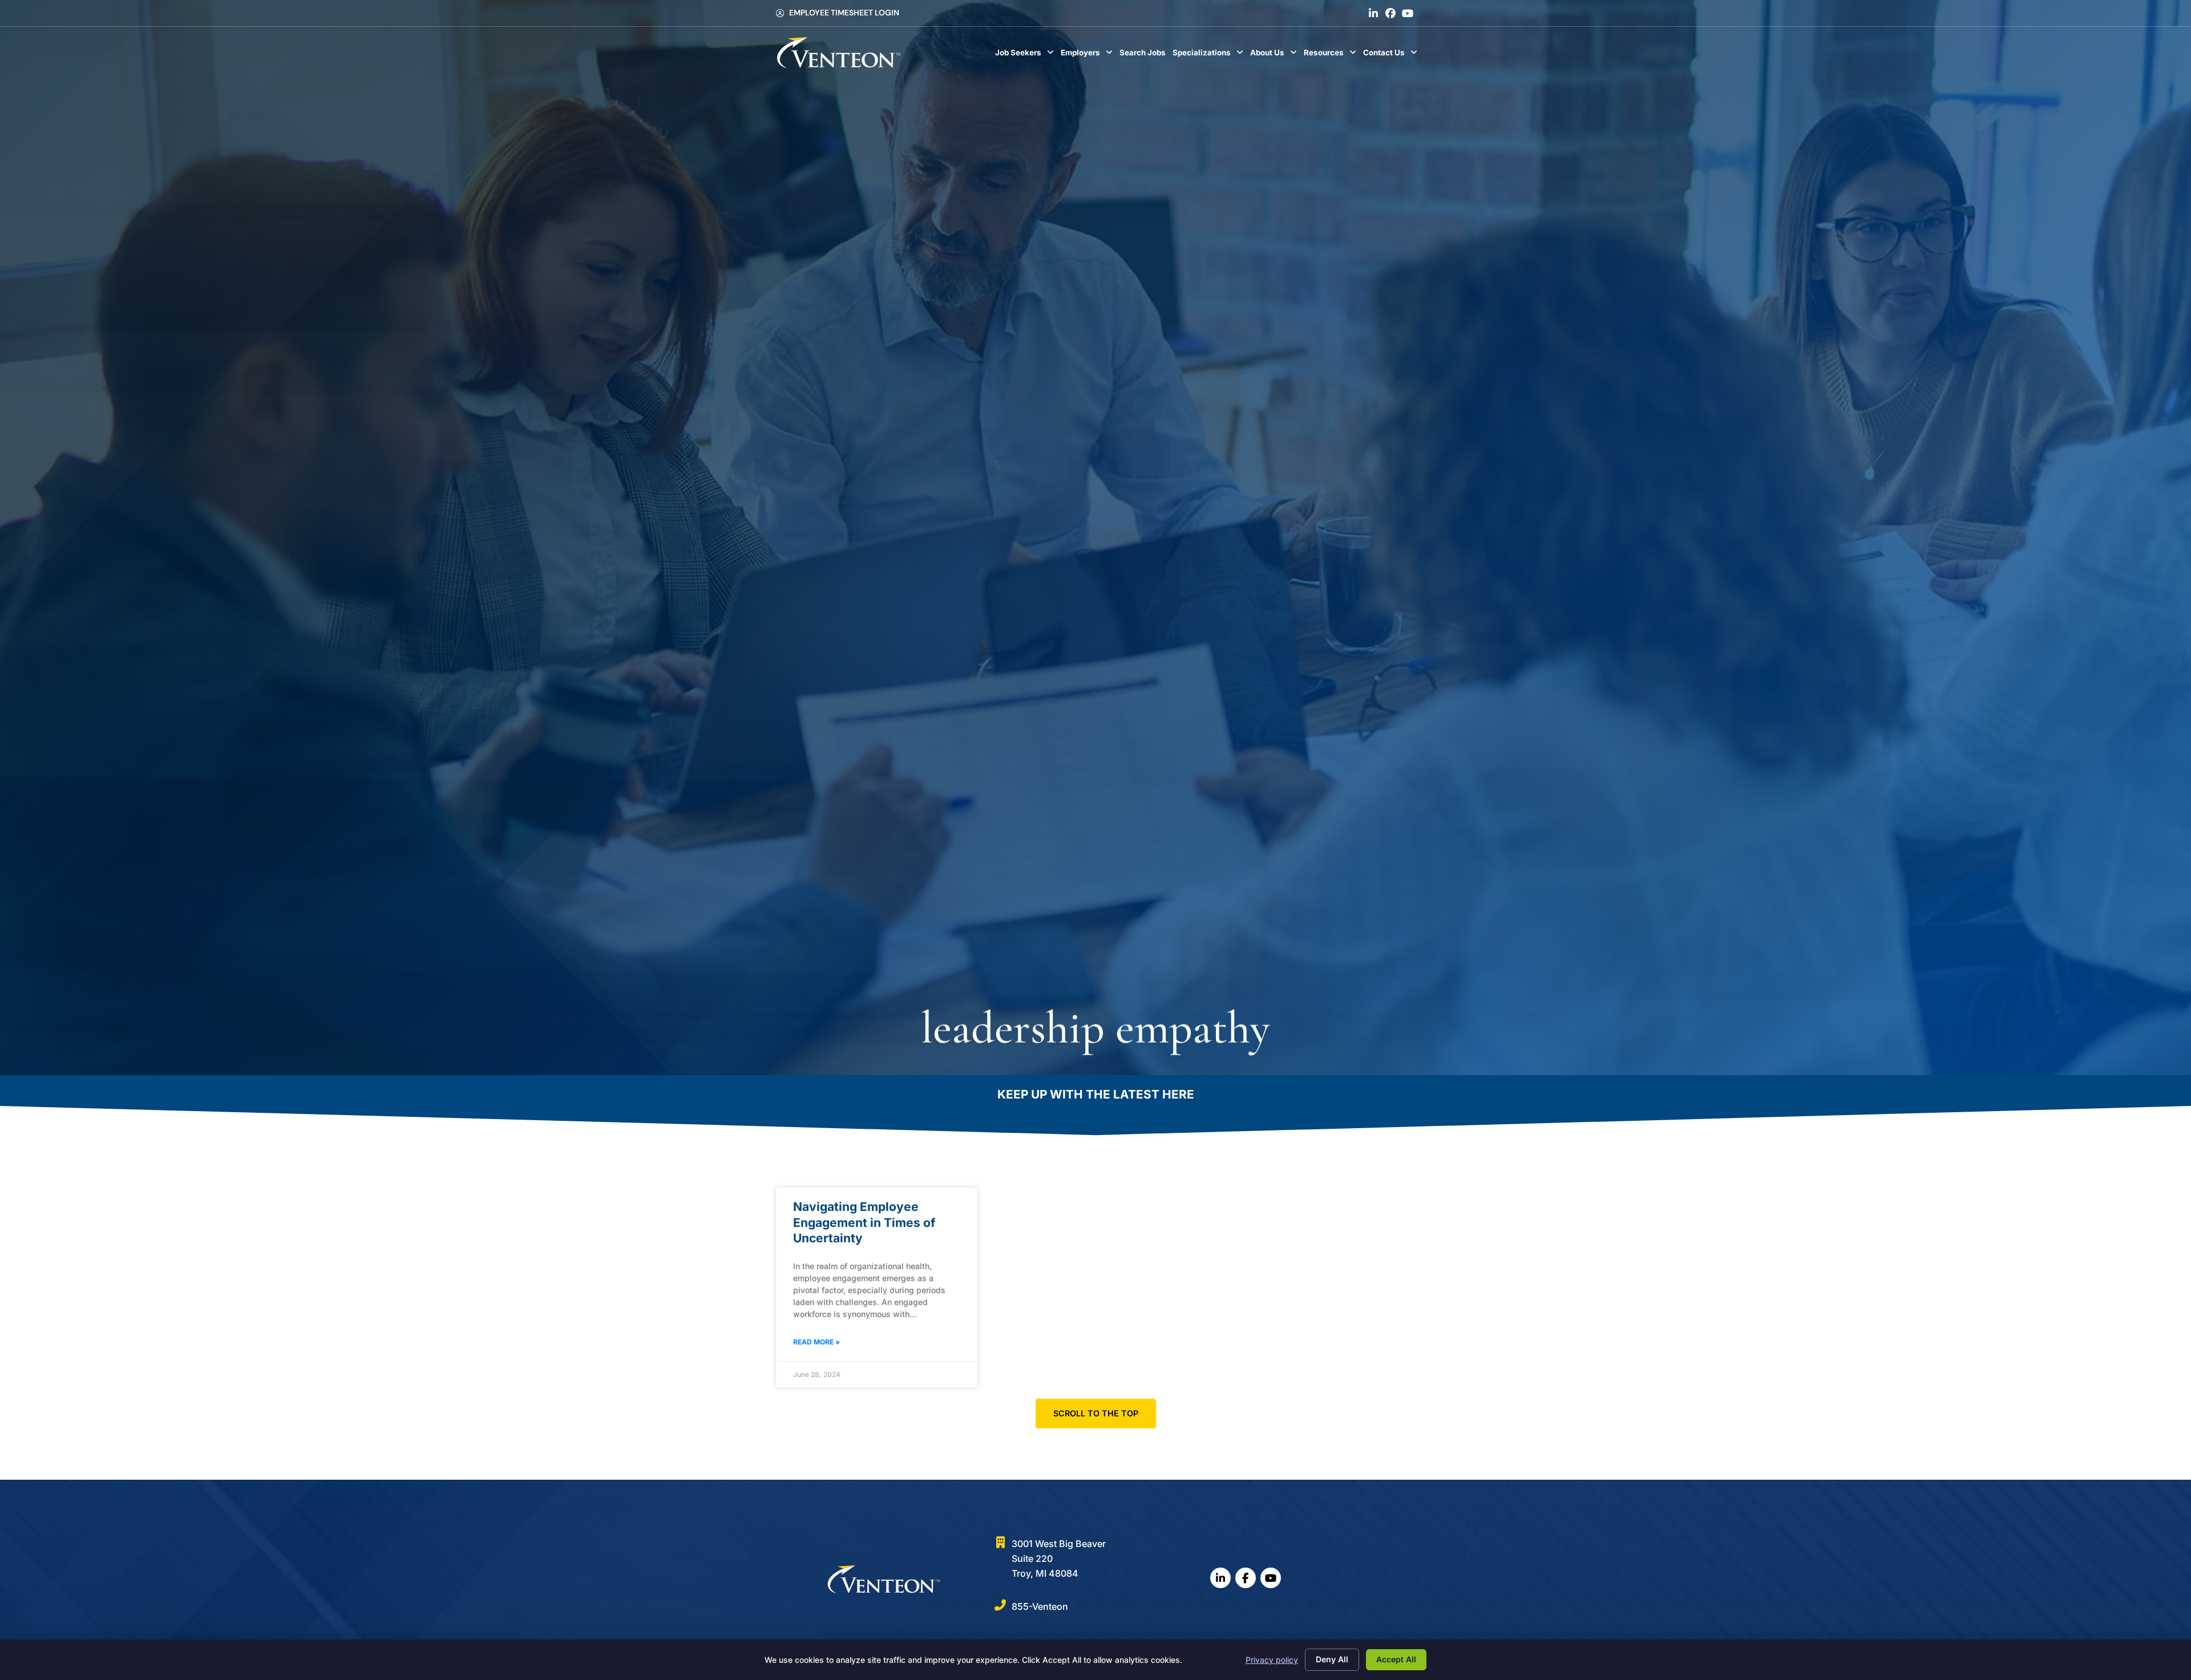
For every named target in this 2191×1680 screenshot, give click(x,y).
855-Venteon (1040, 1606)
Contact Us (1392, 55)
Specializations (1210, 55)
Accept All (1396, 1659)
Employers (1088, 55)
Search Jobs (1144, 55)
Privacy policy (1272, 1660)
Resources (1332, 55)
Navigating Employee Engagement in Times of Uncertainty (864, 1222)
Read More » (816, 1342)
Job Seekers (1026, 55)
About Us (1275, 55)
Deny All (1332, 1659)
